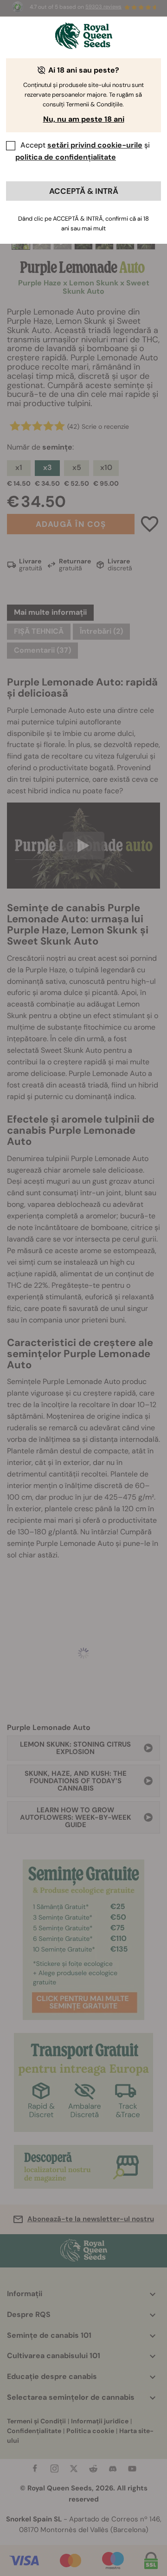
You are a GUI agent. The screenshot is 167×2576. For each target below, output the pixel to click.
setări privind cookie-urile (95, 145)
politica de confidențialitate (66, 157)
